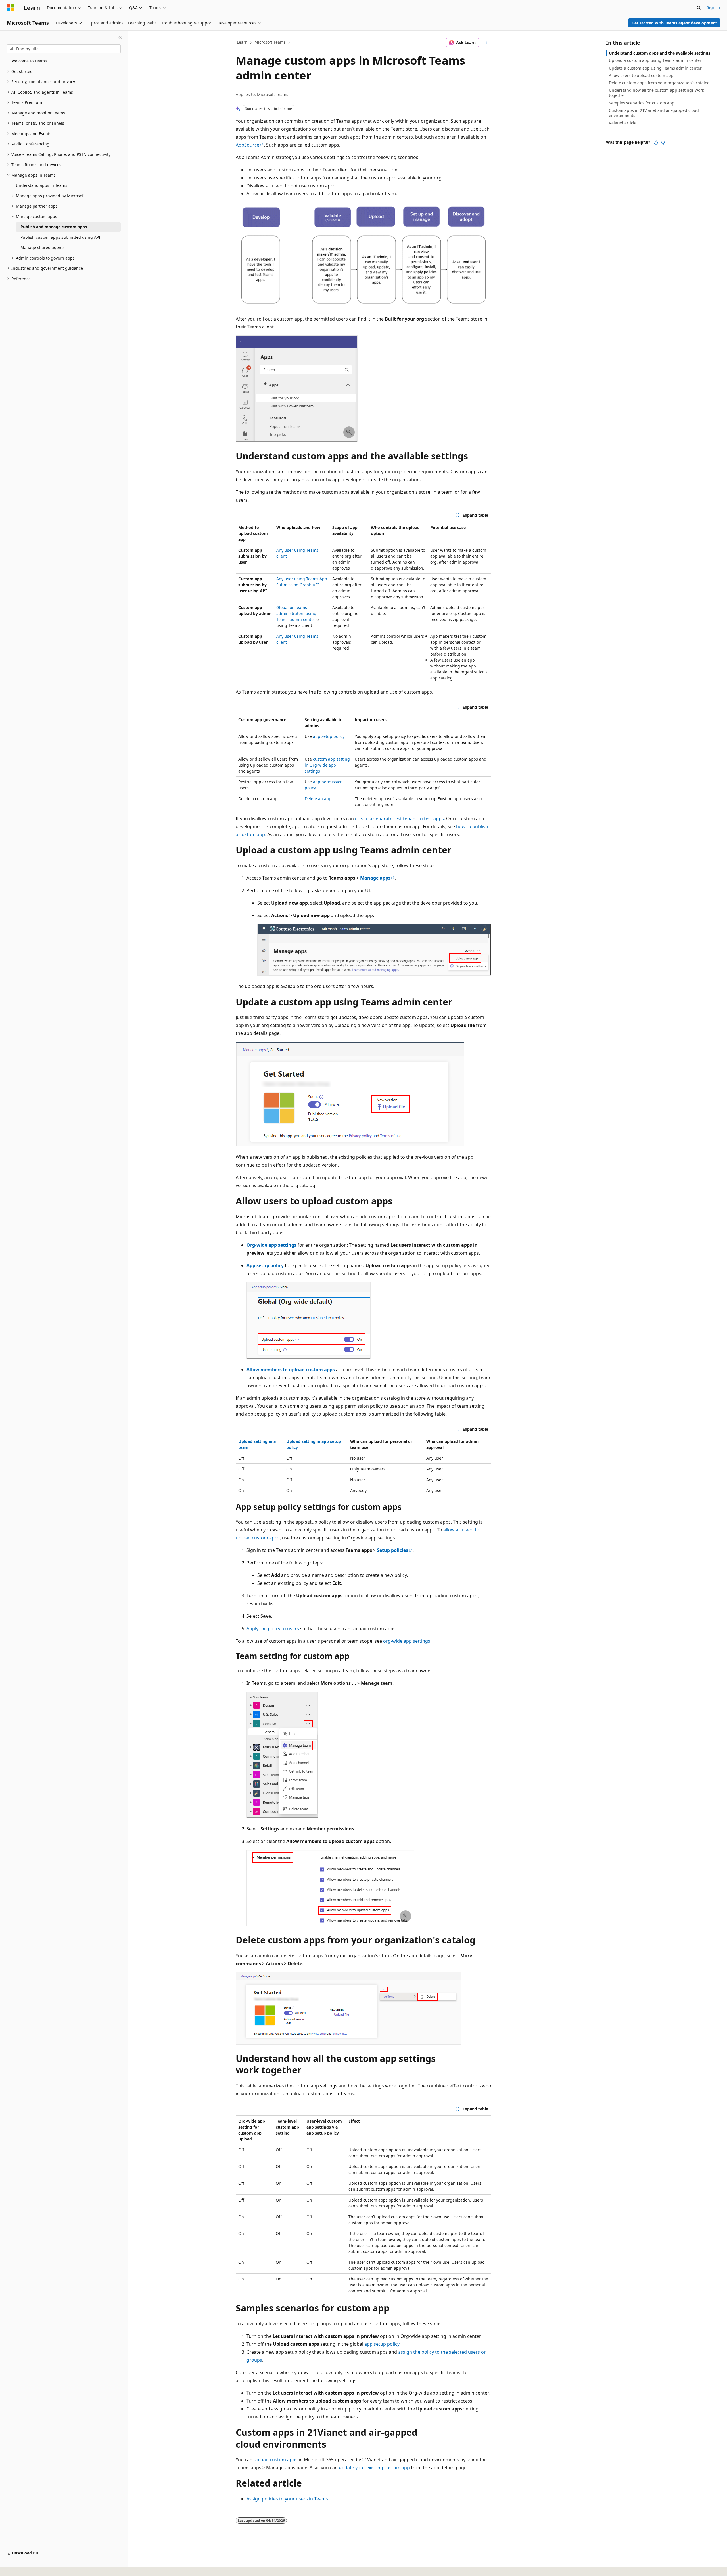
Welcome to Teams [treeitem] (29, 61)
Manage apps (375, 878)
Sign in (714, 7)
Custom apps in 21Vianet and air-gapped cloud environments (654, 113)
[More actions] (486, 43)
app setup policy (329, 736)
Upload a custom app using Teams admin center (655, 60)
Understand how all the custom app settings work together (656, 93)
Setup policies (392, 1550)
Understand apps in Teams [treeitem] (42, 185)
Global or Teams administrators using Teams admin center (296, 613)
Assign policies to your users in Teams (287, 2499)
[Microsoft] (11, 8)
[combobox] (64, 49)
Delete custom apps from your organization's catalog (659, 83)
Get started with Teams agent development (674, 23)
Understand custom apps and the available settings (660, 53)
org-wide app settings (407, 1641)
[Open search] (699, 8)
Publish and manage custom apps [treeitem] (54, 227)
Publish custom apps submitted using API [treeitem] (60, 237)
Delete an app (318, 799)
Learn (242, 42)
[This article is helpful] (656, 143)
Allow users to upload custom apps (642, 75)
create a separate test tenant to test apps (399, 819)
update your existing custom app (374, 2468)
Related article (623, 123)
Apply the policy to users (273, 1629)
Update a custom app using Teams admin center (655, 68)
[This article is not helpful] (663, 143)
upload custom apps (276, 2460)
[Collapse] (120, 37)
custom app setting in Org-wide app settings (327, 765)
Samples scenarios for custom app (642, 103)
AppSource (247, 145)
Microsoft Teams (270, 42)
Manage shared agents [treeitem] (43, 247)
